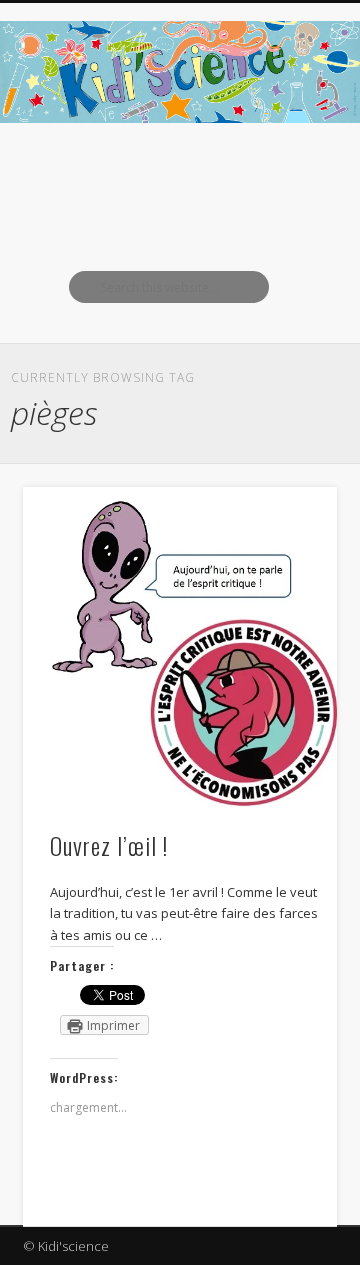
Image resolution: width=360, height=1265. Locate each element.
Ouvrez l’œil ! (109, 845)
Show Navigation (290, 179)
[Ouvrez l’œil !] (180, 647)
